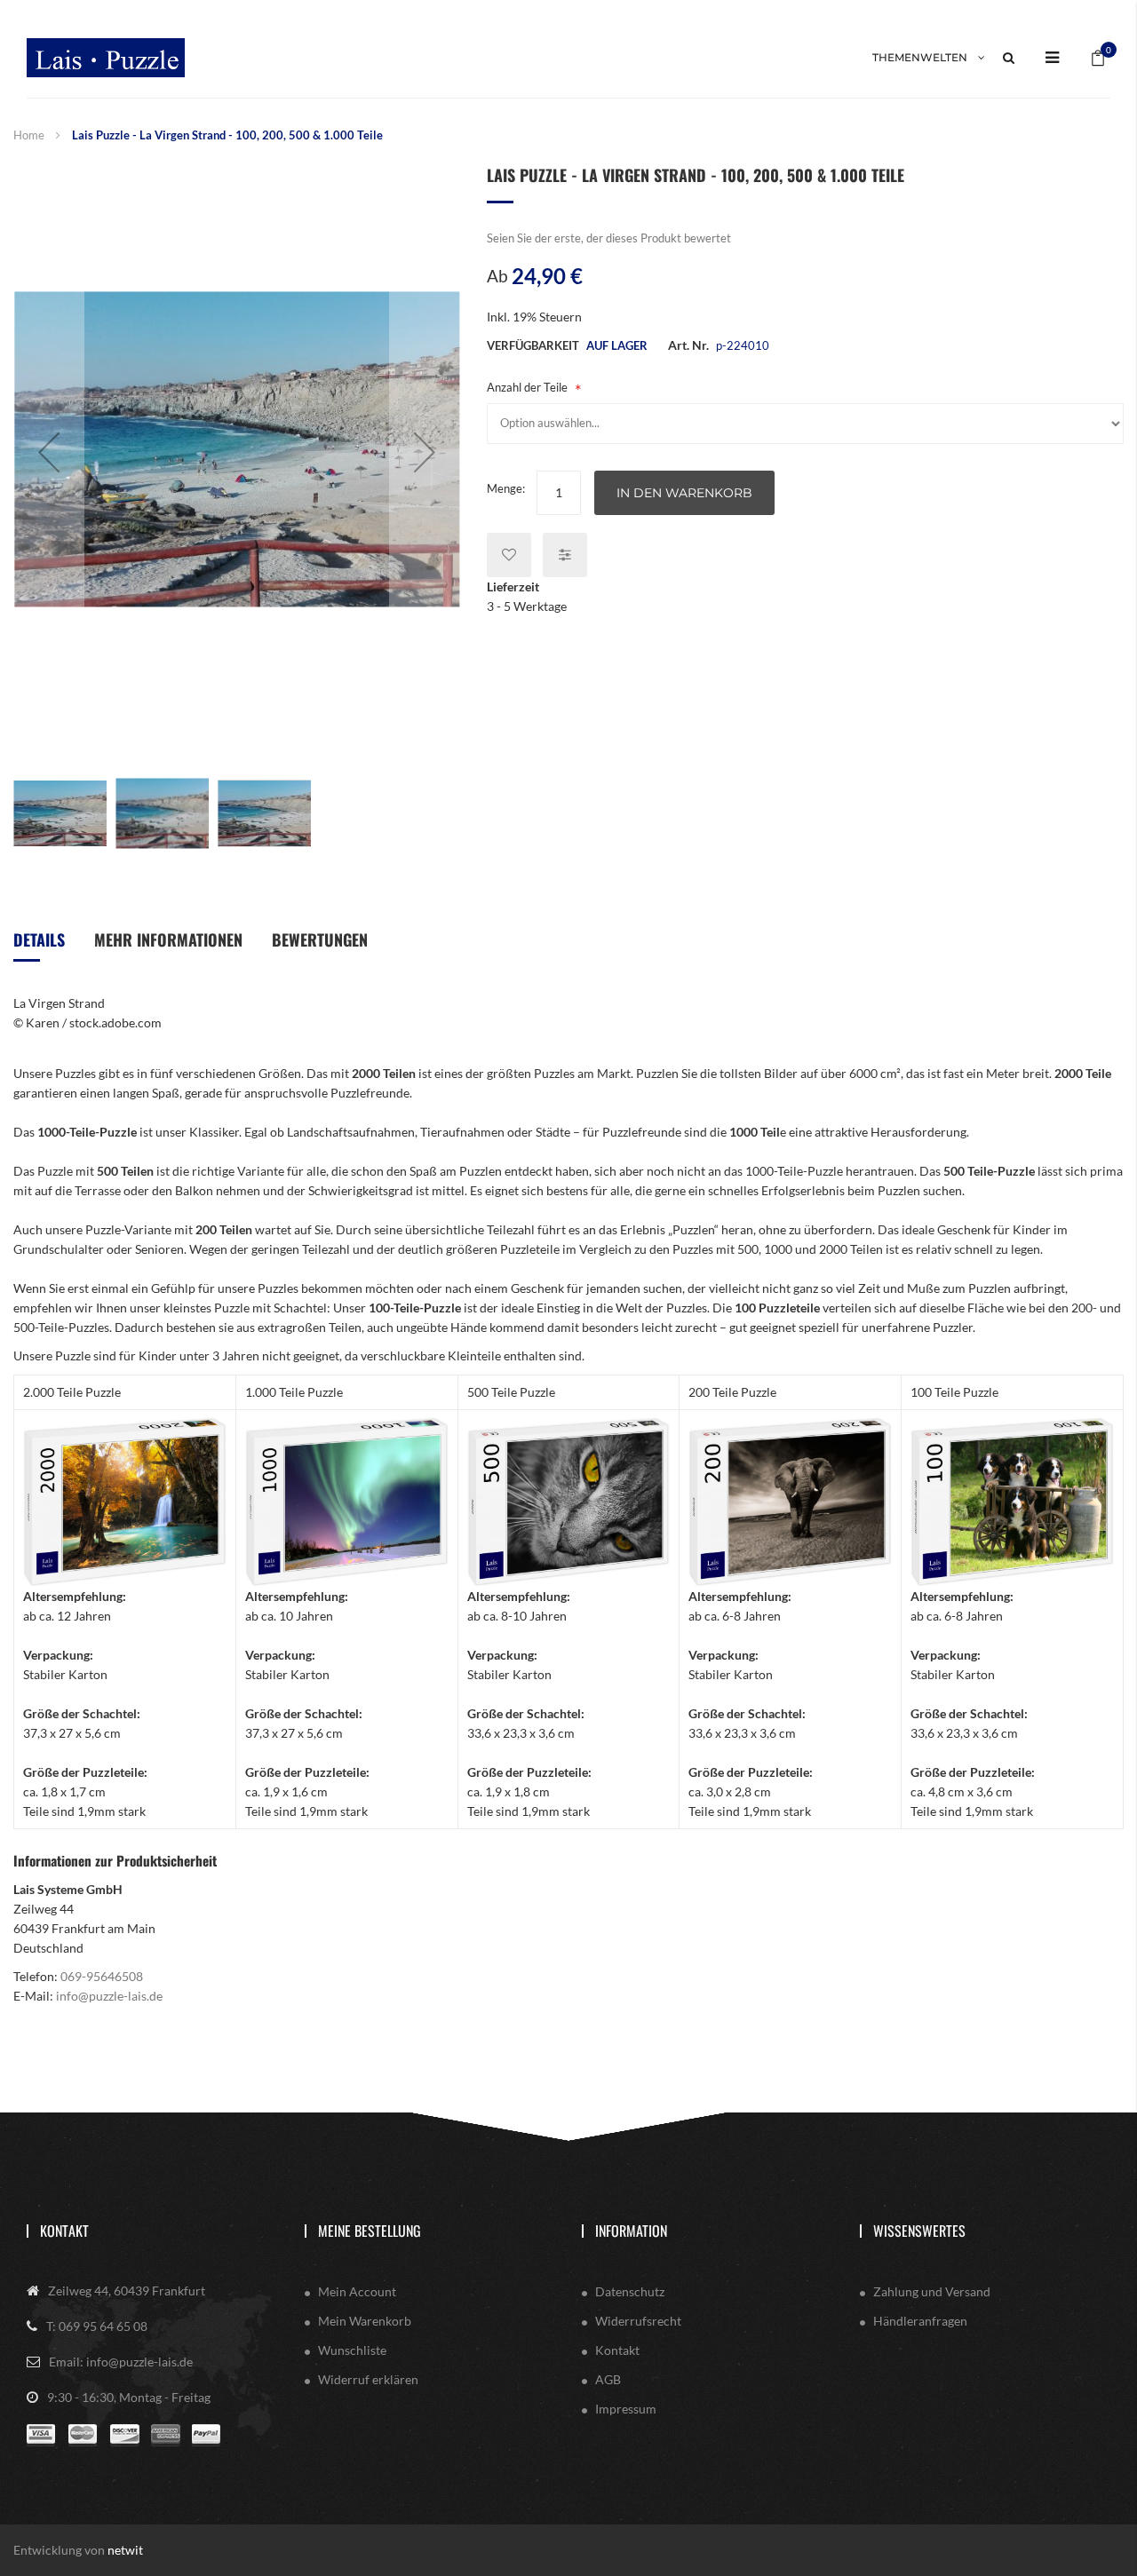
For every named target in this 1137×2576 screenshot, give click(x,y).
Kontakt (64, 2231)
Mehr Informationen (168, 939)
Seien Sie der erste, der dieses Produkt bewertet (609, 238)
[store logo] (106, 58)
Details (39, 939)
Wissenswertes (919, 2231)
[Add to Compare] (565, 555)
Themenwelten (920, 57)
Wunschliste (352, 2350)
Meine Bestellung (370, 2231)
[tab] (39, 946)
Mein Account (357, 2291)
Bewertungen (320, 939)
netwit (125, 2550)
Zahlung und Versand (932, 2291)
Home (29, 135)
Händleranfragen (920, 2321)
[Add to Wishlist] (509, 555)
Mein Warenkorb (365, 2321)
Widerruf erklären (368, 2379)
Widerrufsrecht (638, 2321)
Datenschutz (630, 2291)
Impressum (626, 2409)
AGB (608, 2379)
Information (631, 2231)
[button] (49, 452)
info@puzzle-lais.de (109, 1996)
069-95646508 (102, 1976)
